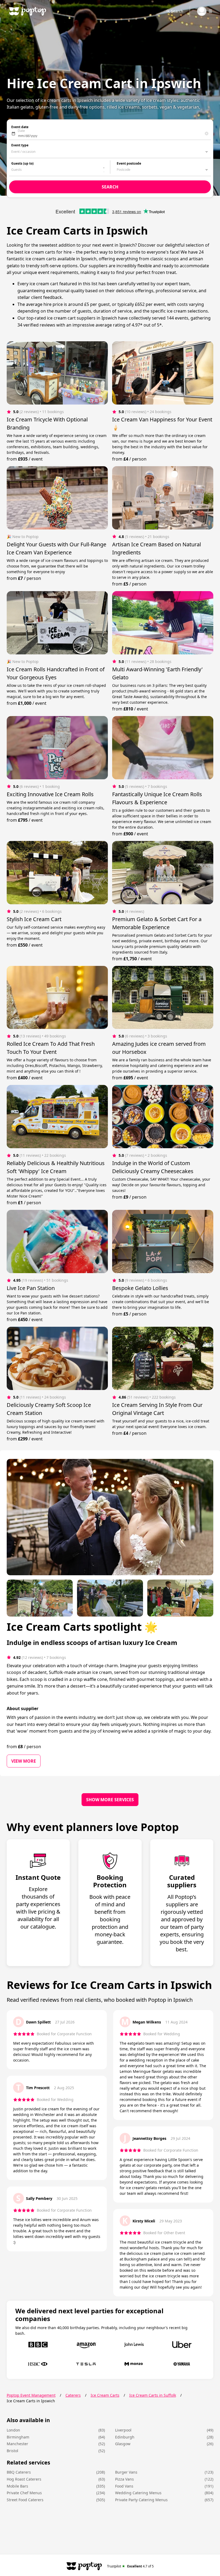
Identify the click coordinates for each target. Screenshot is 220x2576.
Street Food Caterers (25, 2500)
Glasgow (123, 2444)
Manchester (17, 2444)
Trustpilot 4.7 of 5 (131, 2566)
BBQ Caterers (19, 2472)
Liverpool (123, 2430)
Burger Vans (126, 2472)
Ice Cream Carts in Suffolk (153, 2395)
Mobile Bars (17, 2486)
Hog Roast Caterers (24, 2479)
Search (177, 11)
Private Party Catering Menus (141, 2500)
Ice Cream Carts (105, 2395)
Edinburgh (125, 2437)
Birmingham (18, 2437)
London (13, 2430)
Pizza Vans (124, 2479)
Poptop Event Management (31, 2395)
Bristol (12, 2451)
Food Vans (124, 2486)
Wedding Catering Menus (138, 2493)
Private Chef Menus (24, 2493)
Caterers (73, 2395)
